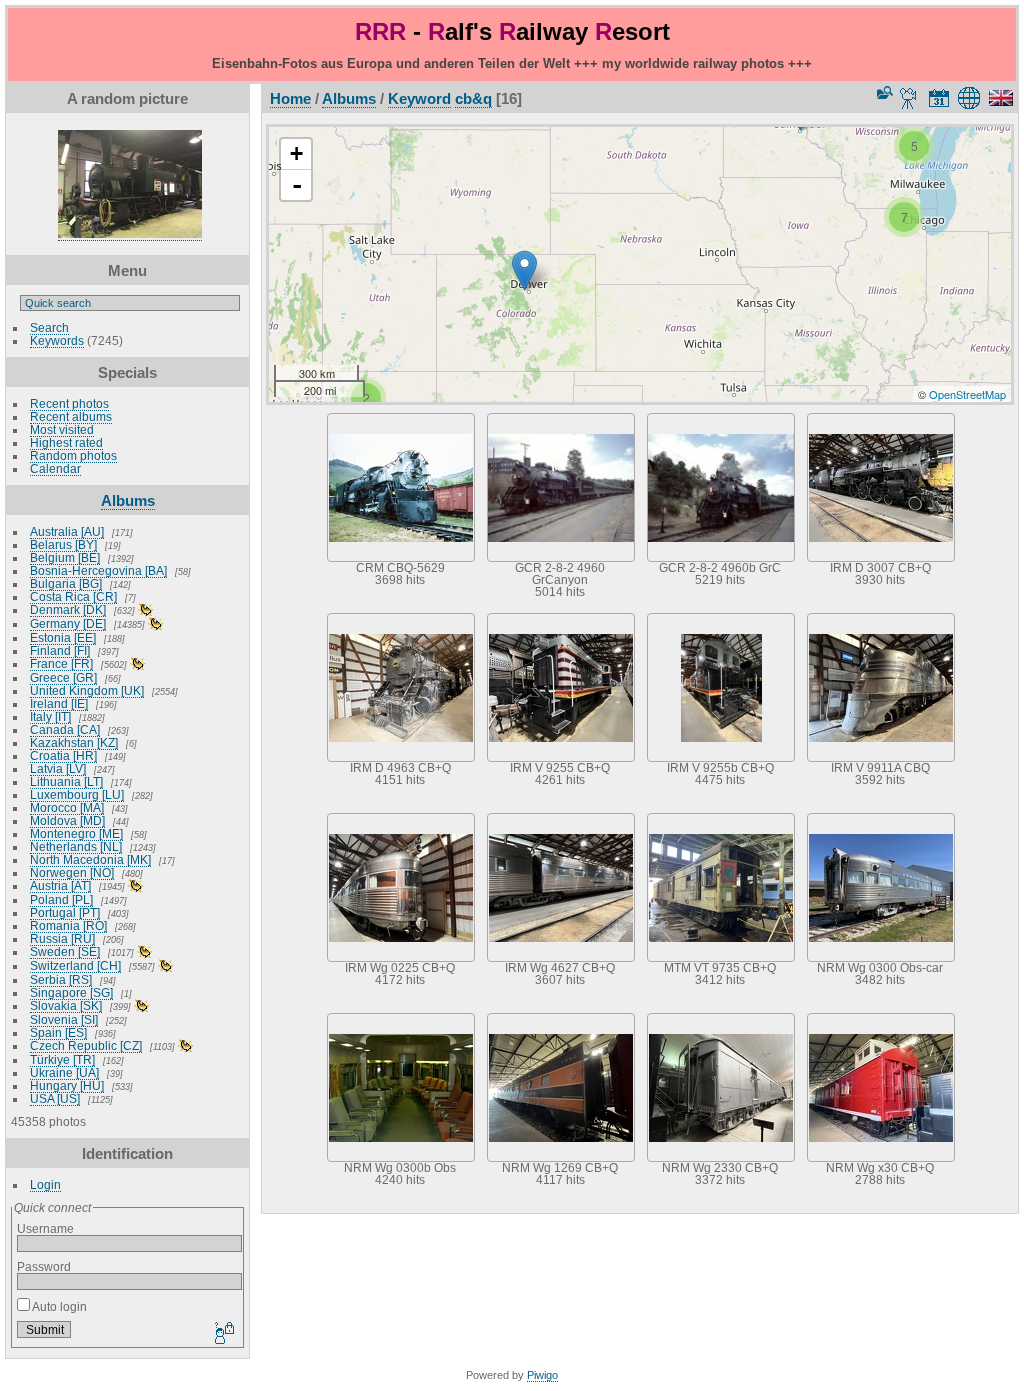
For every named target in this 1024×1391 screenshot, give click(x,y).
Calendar (55, 468)
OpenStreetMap (967, 394)
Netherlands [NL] (76, 846)
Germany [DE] (68, 623)
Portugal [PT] (65, 912)
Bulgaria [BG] (66, 583)
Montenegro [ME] (76, 833)
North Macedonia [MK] (90, 859)
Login (45, 1184)
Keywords (57, 340)
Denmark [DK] (68, 609)
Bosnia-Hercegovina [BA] (98, 570)
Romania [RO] (68, 925)
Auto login (58, 1306)
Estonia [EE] (63, 637)
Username (45, 1228)
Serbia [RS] (61, 979)
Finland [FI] (60, 650)
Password (44, 1266)
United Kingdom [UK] (87, 690)
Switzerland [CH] (75, 965)
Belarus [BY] (63, 544)
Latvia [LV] (58, 768)
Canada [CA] (65, 729)
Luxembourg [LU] (77, 794)
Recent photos (69, 403)
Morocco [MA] (67, 807)
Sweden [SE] (65, 951)
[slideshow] (909, 98)
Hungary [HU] (67, 1085)
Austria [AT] (60, 885)
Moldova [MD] (67, 820)
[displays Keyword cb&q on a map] (972, 98)
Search (49, 327)
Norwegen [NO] (72, 872)
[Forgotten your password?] (223, 1334)
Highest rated (66, 442)
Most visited (62, 429)
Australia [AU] (67, 531)
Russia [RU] (62, 938)
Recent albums (71, 416)
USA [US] (55, 1098)
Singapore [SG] (71, 992)
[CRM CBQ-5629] (524, 270)
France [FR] (61, 663)
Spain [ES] (58, 1032)
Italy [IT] (50, 716)
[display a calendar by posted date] (939, 98)
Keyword (419, 98)
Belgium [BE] (65, 557)
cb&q (473, 98)
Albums (128, 500)
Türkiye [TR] (62, 1059)
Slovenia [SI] (64, 1019)
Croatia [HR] (63, 755)
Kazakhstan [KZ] (74, 742)
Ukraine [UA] (64, 1072)
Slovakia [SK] (66, 1005)
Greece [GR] (63, 677)
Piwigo (542, 1375)
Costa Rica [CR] (73, 596)
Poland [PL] (61, 899)
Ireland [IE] (59, 703)
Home (290, 98)
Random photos (73, 455)
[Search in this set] (883, 92)
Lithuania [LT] (66, 781)
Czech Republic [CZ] (86, 1045)
